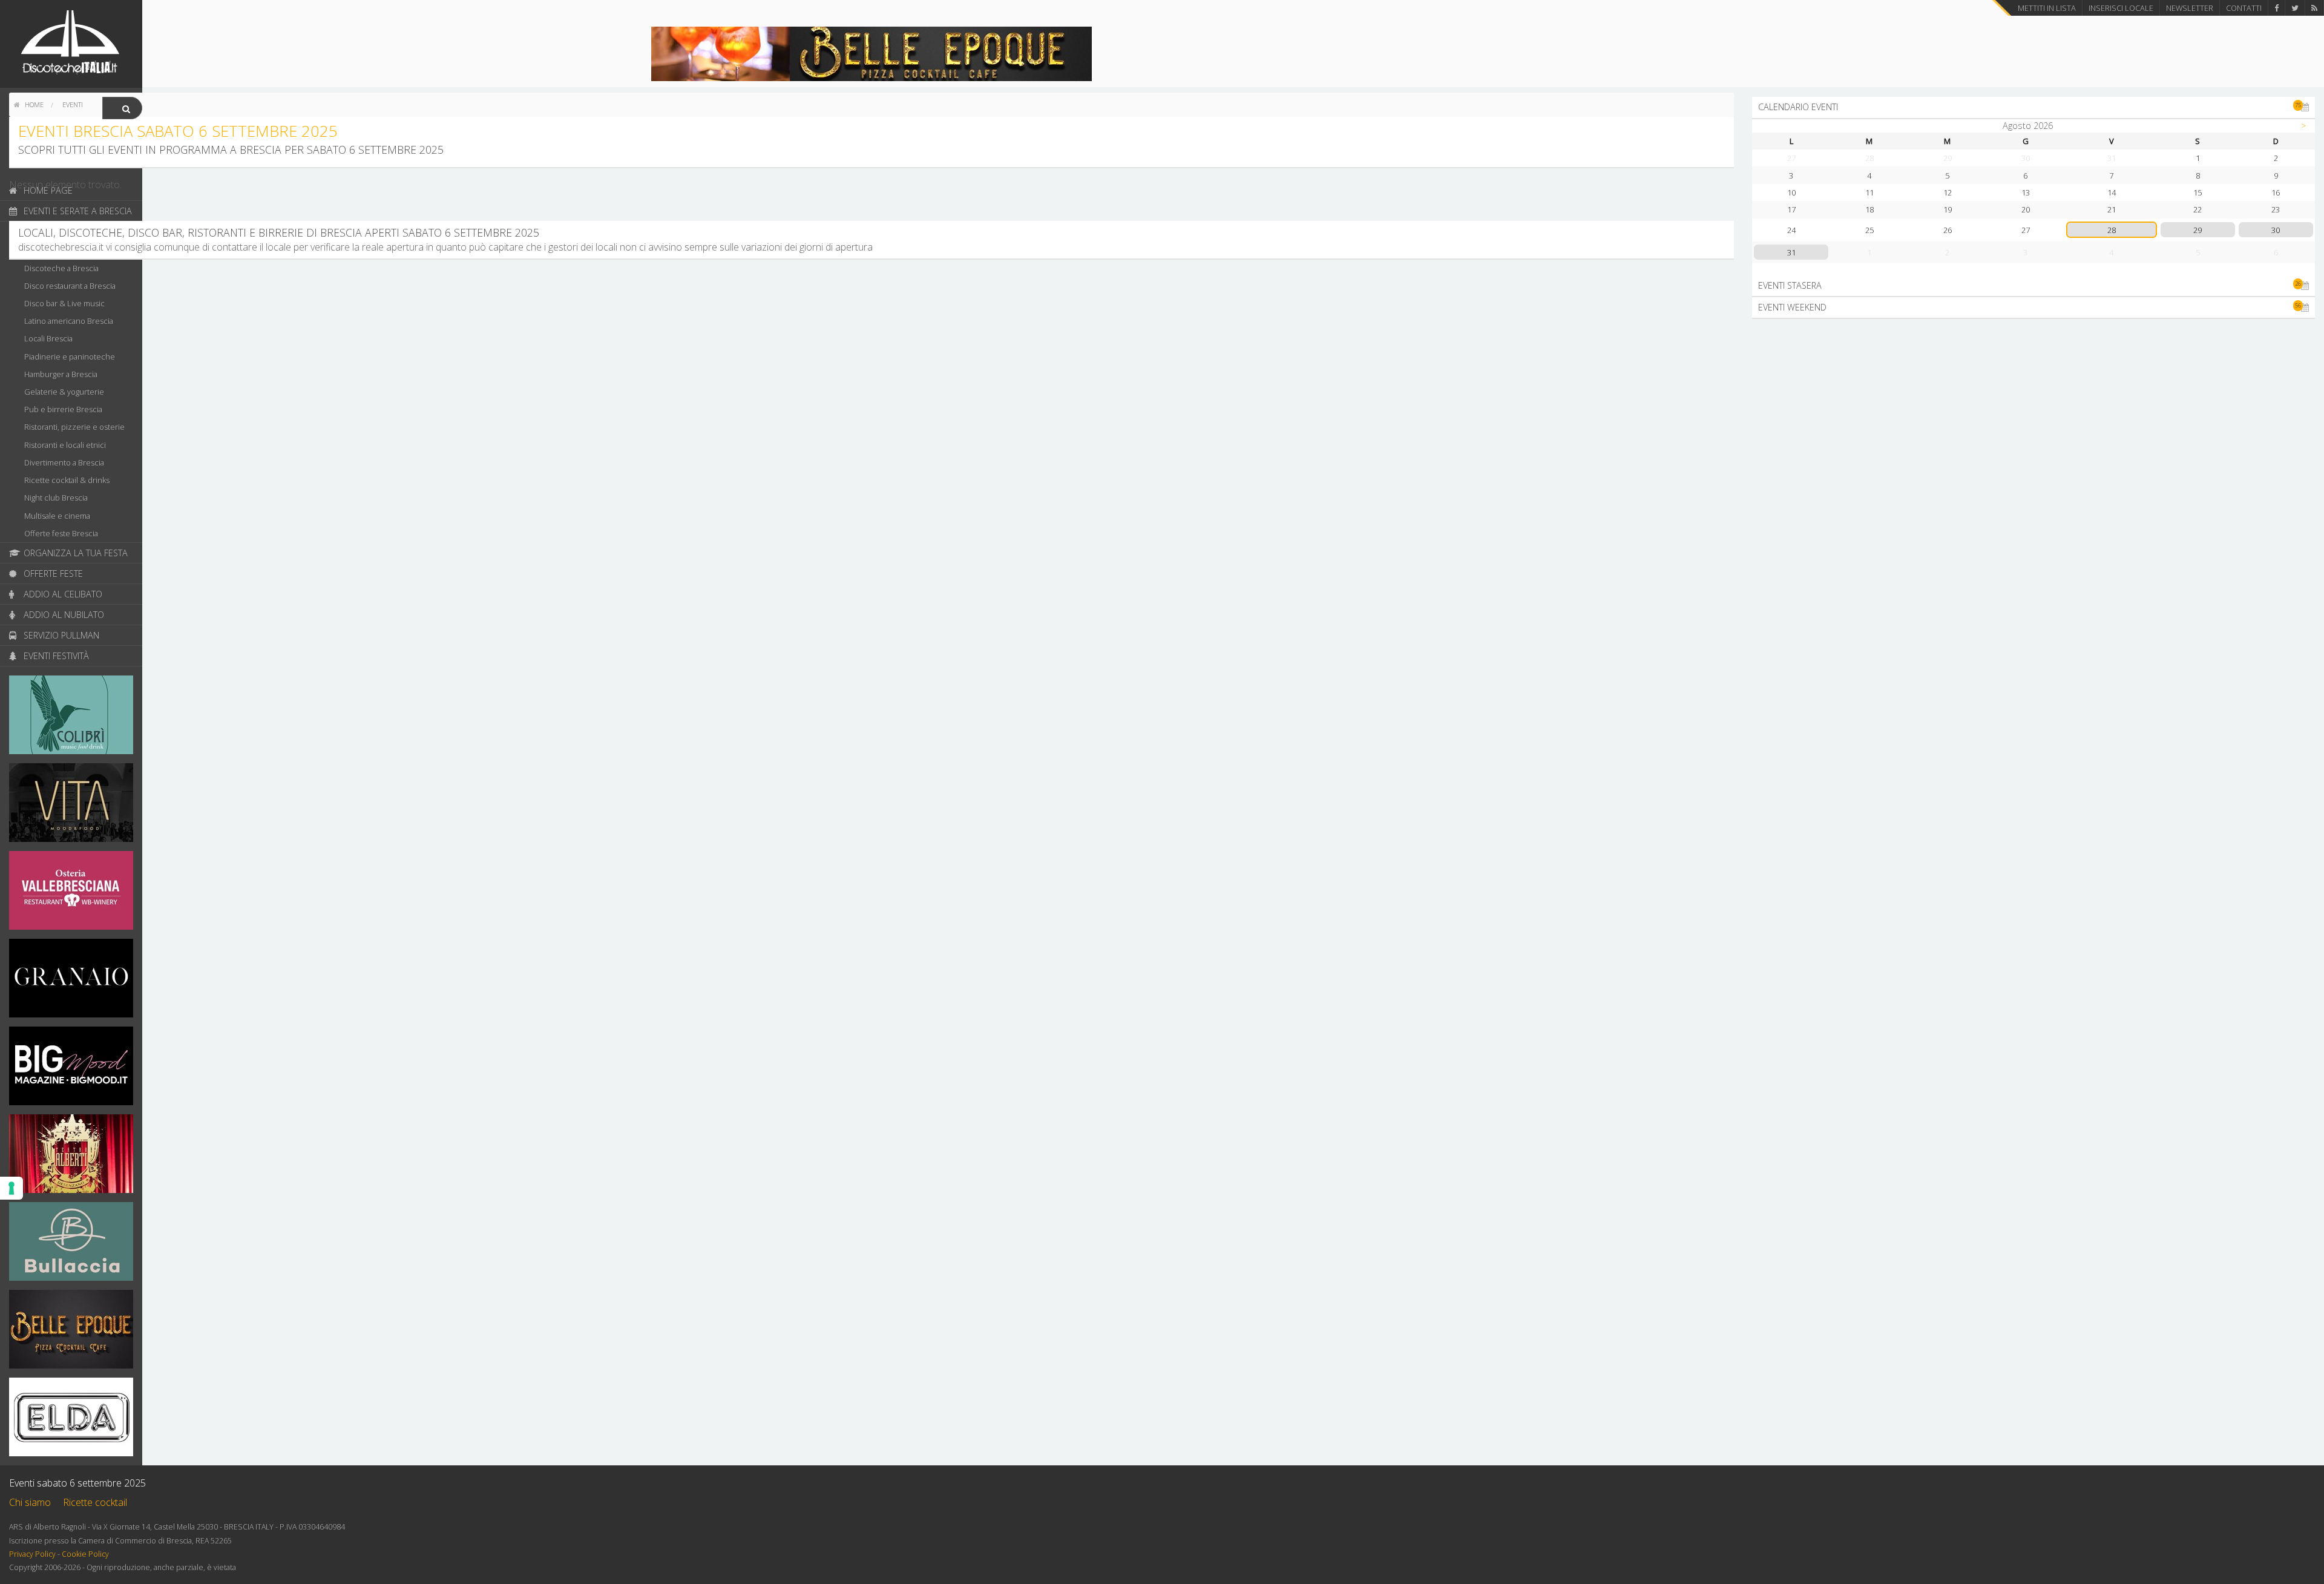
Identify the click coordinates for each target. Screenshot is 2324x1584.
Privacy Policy (32, 1554)
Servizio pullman (60, 635)
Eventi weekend (2030, 307)
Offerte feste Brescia (61, 533)
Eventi (73, 104)
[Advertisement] (2033, 413)
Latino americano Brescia (69, 321)
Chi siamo (30, 1502)
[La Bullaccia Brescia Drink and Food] (71, 1245)
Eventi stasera (2030, 285)
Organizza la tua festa (74, 553)
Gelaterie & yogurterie (64, 392)
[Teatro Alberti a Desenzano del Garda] (71, 1157)
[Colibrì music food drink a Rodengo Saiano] (71, 718)
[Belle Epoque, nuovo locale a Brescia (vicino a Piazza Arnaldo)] (71, 1333)
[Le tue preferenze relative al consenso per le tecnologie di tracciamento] (11, 1188)
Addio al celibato (62, 594)
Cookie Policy (85, 1554)
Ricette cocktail (95, 1502)
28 (2112, 230)
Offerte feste (52, 573)
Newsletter (2190, 8)
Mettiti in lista (2047, 8)
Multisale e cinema (57, 516)
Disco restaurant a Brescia (70, 286)
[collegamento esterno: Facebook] (2276, 8)
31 (1791, 252)
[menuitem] (29, 105)
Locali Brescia (48, 338)
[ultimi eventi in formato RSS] (2314, 8)
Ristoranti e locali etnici (65, 445)
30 (2276, 230)
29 (2198, 230)
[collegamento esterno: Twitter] (2295, 8)
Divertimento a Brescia (64, 462)
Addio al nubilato (63, 615)
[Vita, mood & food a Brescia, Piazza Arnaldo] (71, 806)
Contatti (2244, 8)
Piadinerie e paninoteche (70, 357)
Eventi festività (55, 656)
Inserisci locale (2121, 8)
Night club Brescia (56, 498)
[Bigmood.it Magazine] (71, 1070)
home (33, 104)
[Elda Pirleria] (71, 1421)
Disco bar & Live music (64, 303)
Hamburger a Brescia (61, 374)
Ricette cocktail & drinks (67, 480)
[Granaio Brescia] (71, 982)
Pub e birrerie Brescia (63, 409)
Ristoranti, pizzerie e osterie (74, 427)
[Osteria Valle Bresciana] (71, 894)
